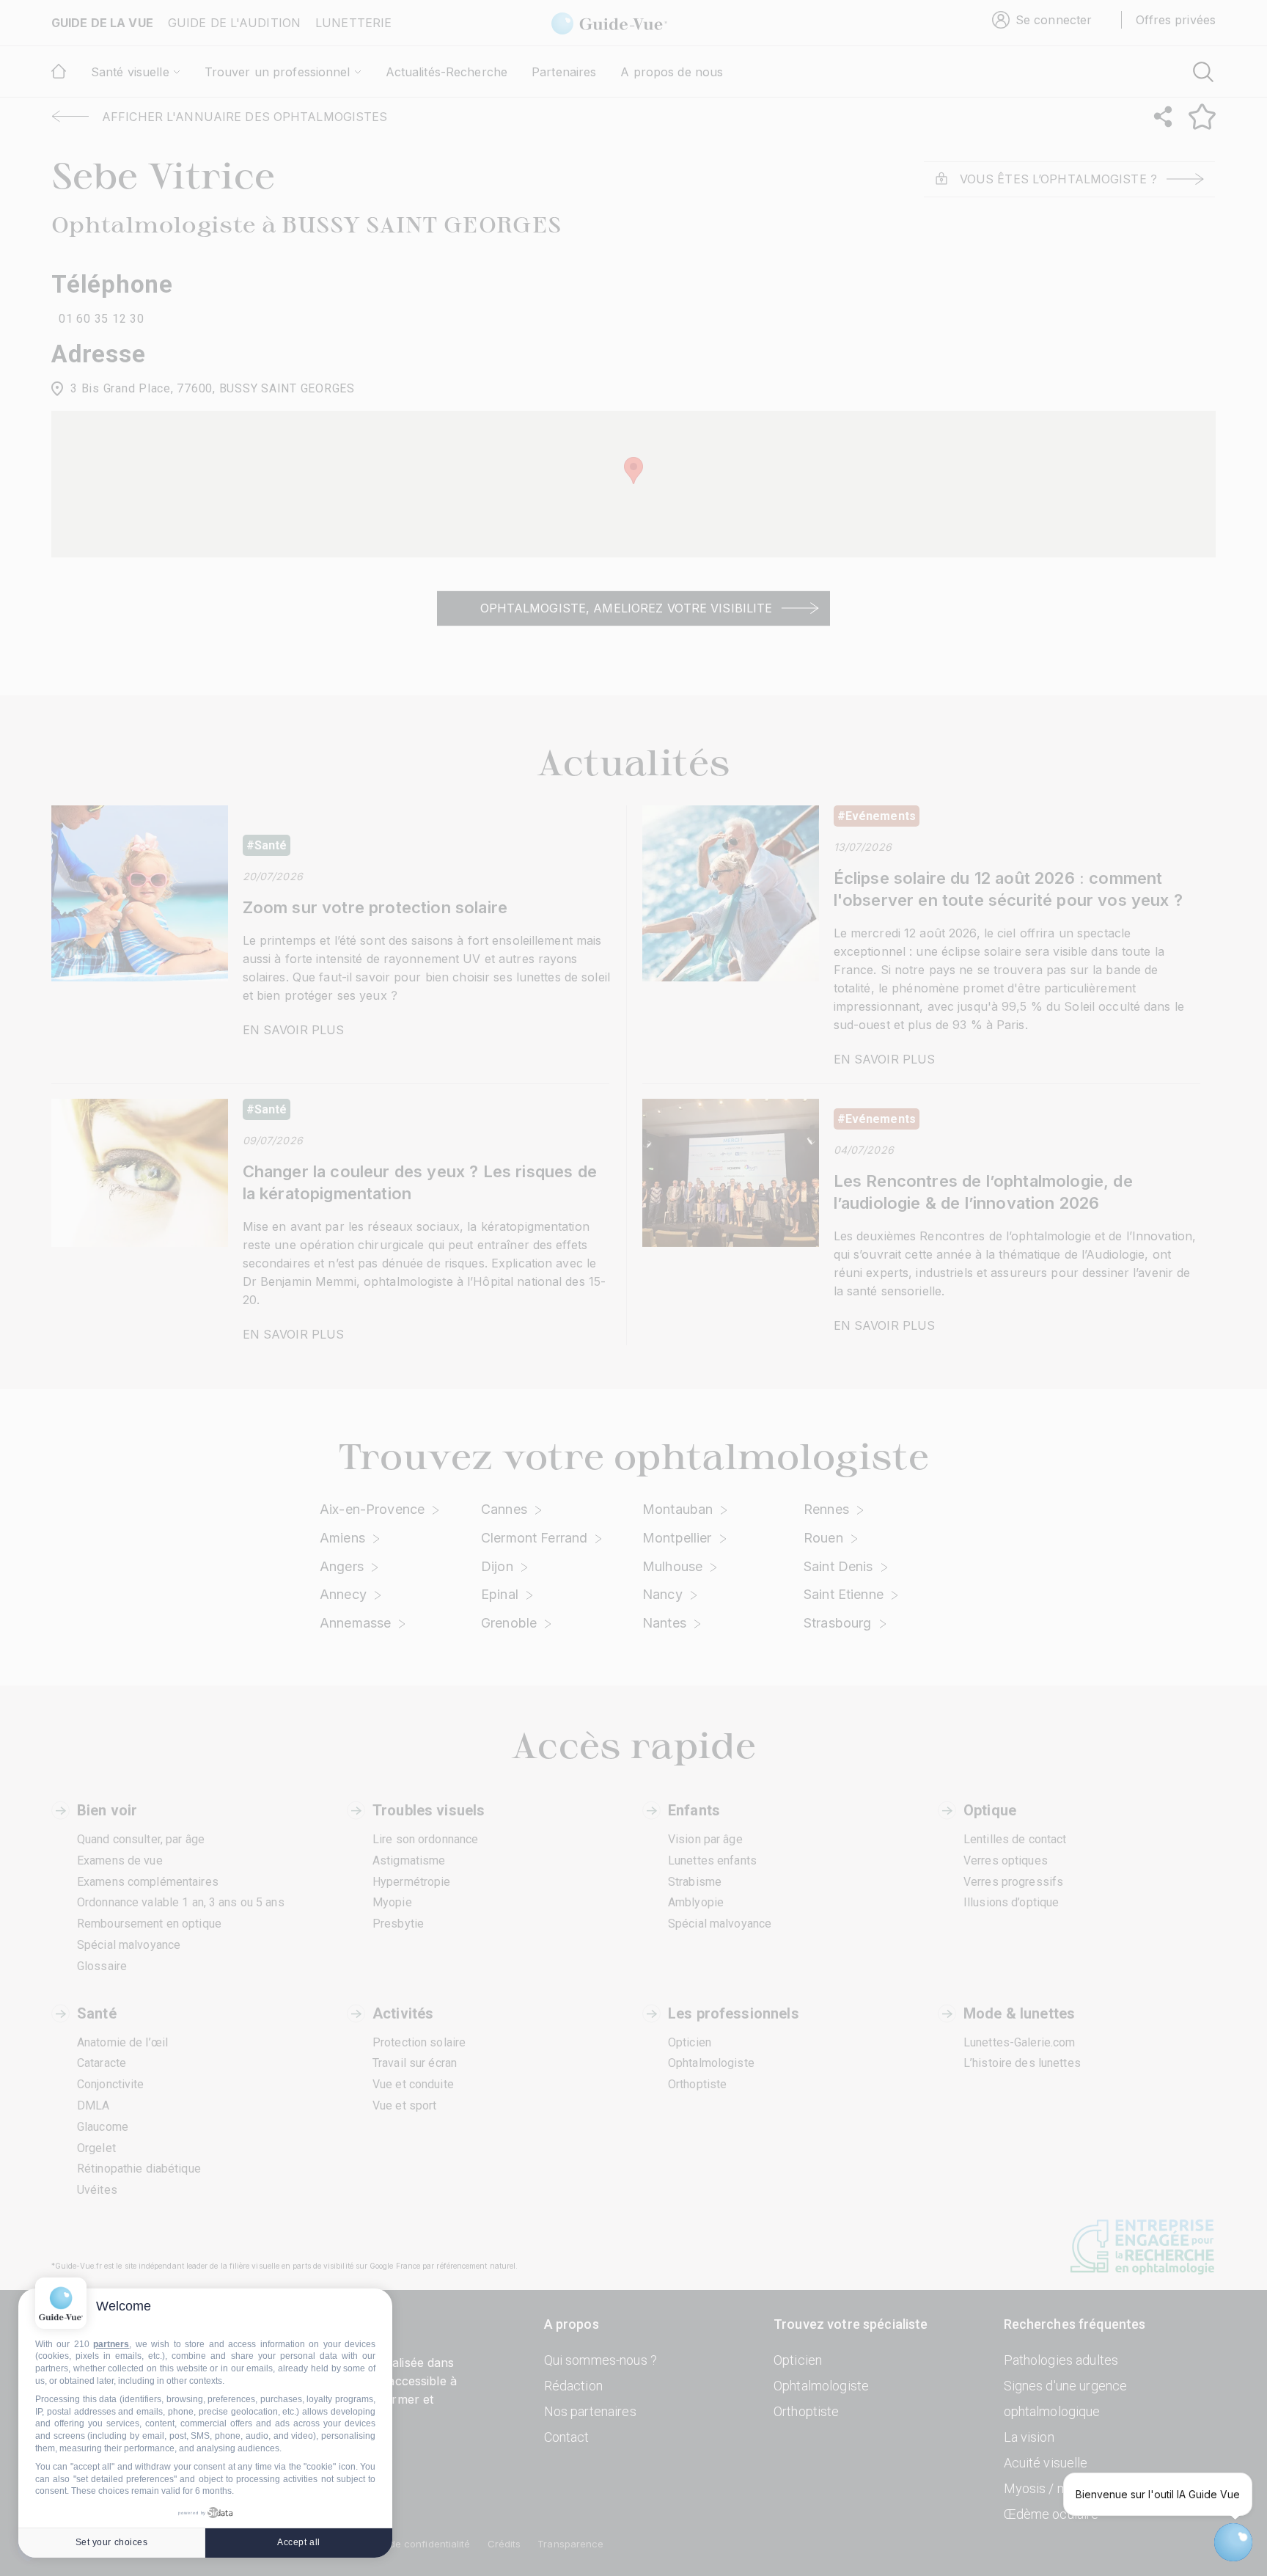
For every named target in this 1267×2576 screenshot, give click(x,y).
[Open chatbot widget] (1233, 2542)
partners (111, 2344)
